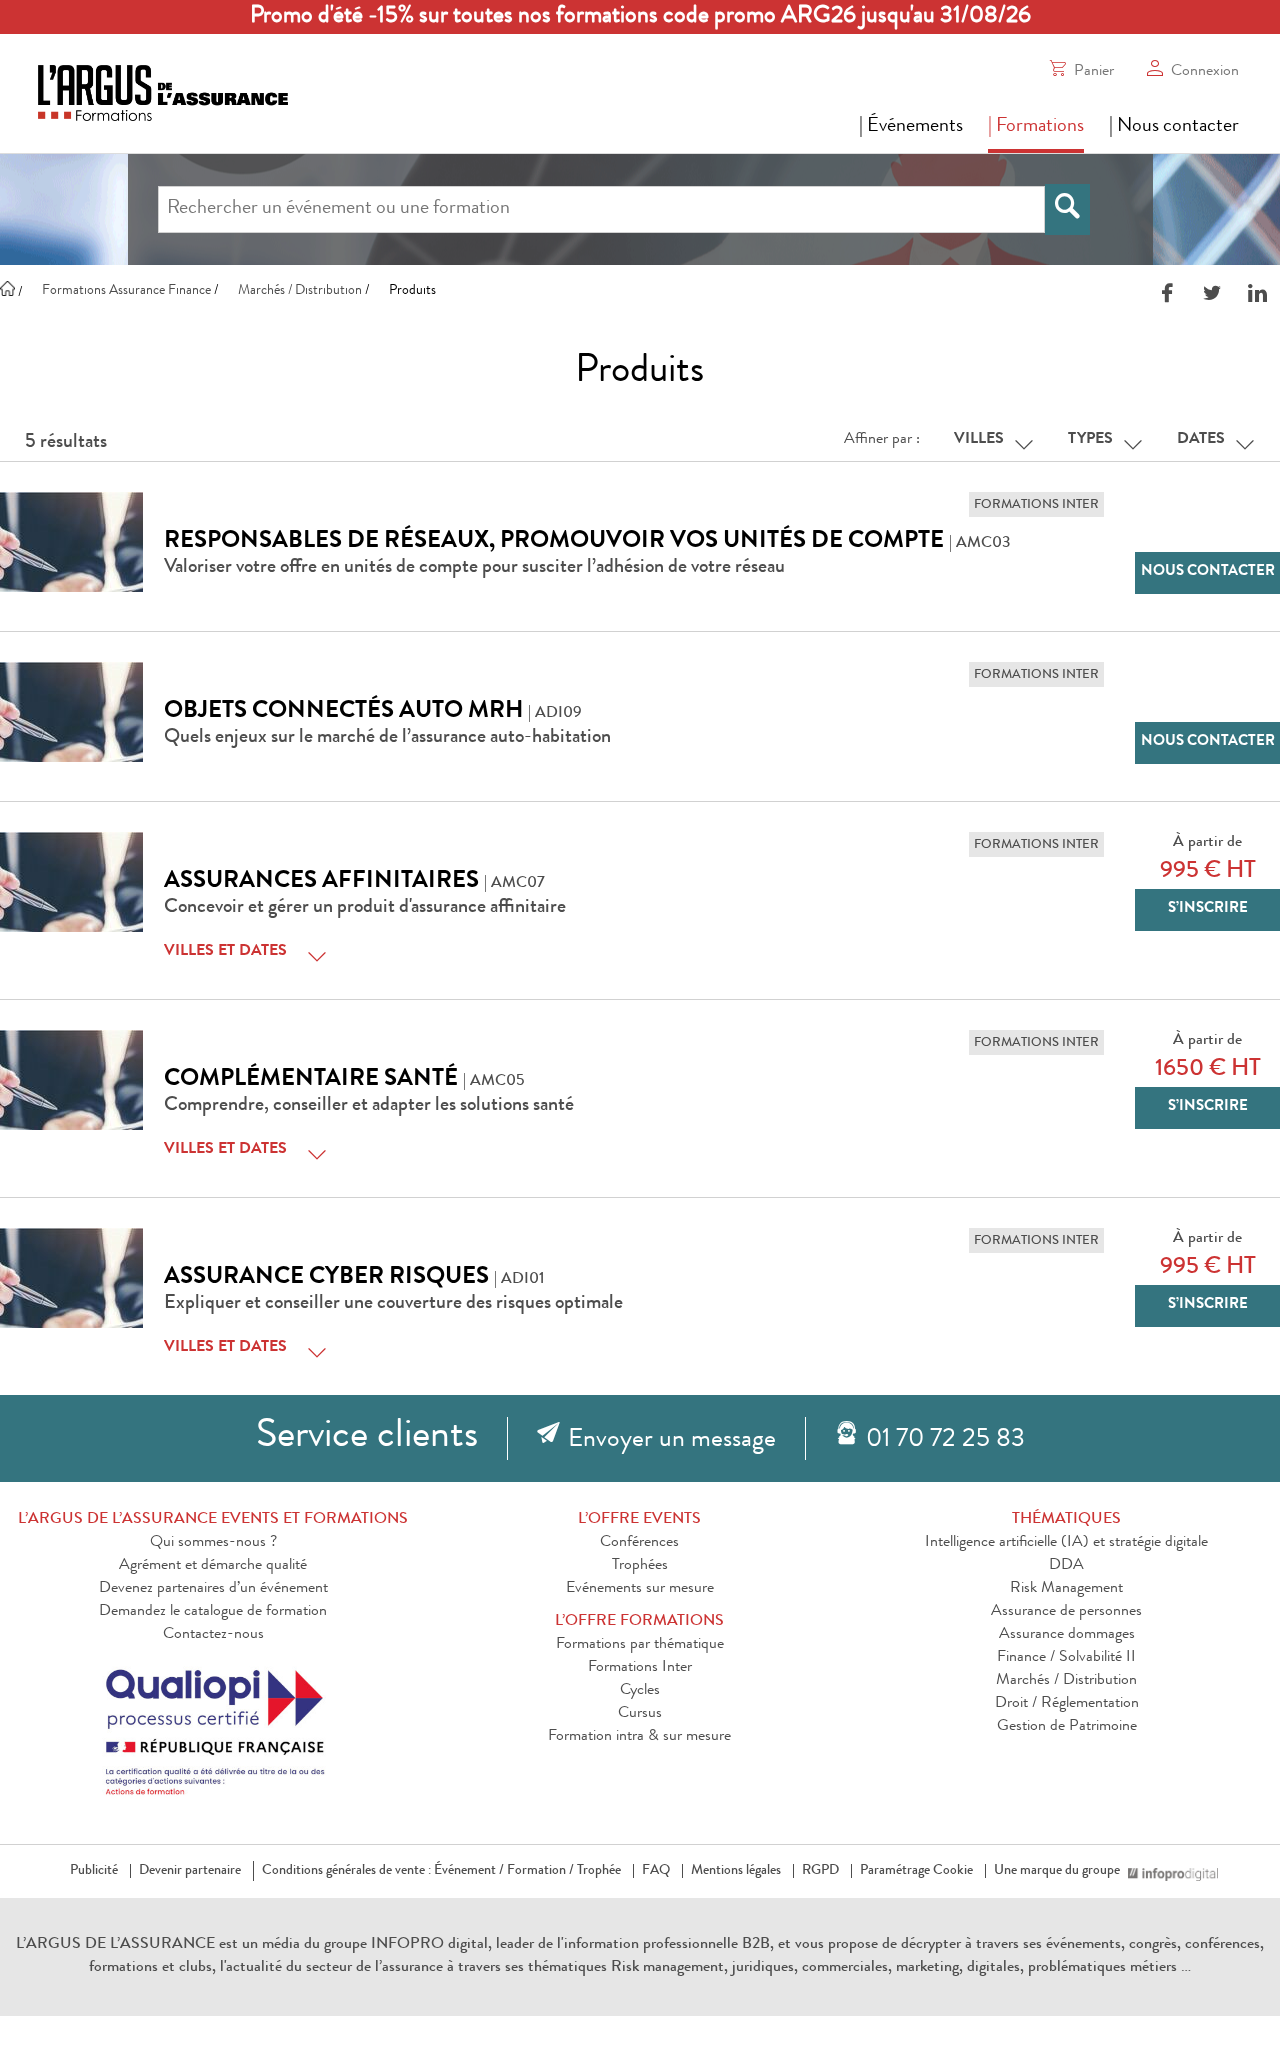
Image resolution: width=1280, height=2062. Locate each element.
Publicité (94, 1871)
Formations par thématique (640, 1645)
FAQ (656, 1871)
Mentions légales (736, 1871)
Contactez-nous (213, 1635)
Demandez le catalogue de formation (213, 1612)
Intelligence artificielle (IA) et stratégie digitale (1066, 1543)
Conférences (639, 1543)
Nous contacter (1208, 572)
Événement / (469, 1871)
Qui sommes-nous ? (213, 1543)
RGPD (820, 1871)
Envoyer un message (672, 1441)
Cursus (640, 1714)
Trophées (640, 1566)
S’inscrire (1208, 909)
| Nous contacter (1174, 127)
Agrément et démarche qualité (213, 1566)
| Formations (1036, 127)
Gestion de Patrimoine (1067, 1727)
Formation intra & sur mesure (639, 1737)
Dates (1201, 440)
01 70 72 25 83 (945, 1441)
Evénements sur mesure (640, 1589)
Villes (979, 440)
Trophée (599, 1871)
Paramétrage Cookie (916, 1871)
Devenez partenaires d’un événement (213, 1589)
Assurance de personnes (1066, 1612)
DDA (1066, 1566)
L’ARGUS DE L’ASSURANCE (115, 1945)
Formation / (540, 1871)
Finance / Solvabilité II (1066, 1658)
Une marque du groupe (1057, 1871)
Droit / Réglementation (1067, 1704)
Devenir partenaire (190, 1871)
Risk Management (1066, 1589)
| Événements (911, 127)
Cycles (640, 1691)
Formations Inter (640, 1668)
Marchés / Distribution (1066, 1681)
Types (1090, 440)
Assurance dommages (1067, 1635)
